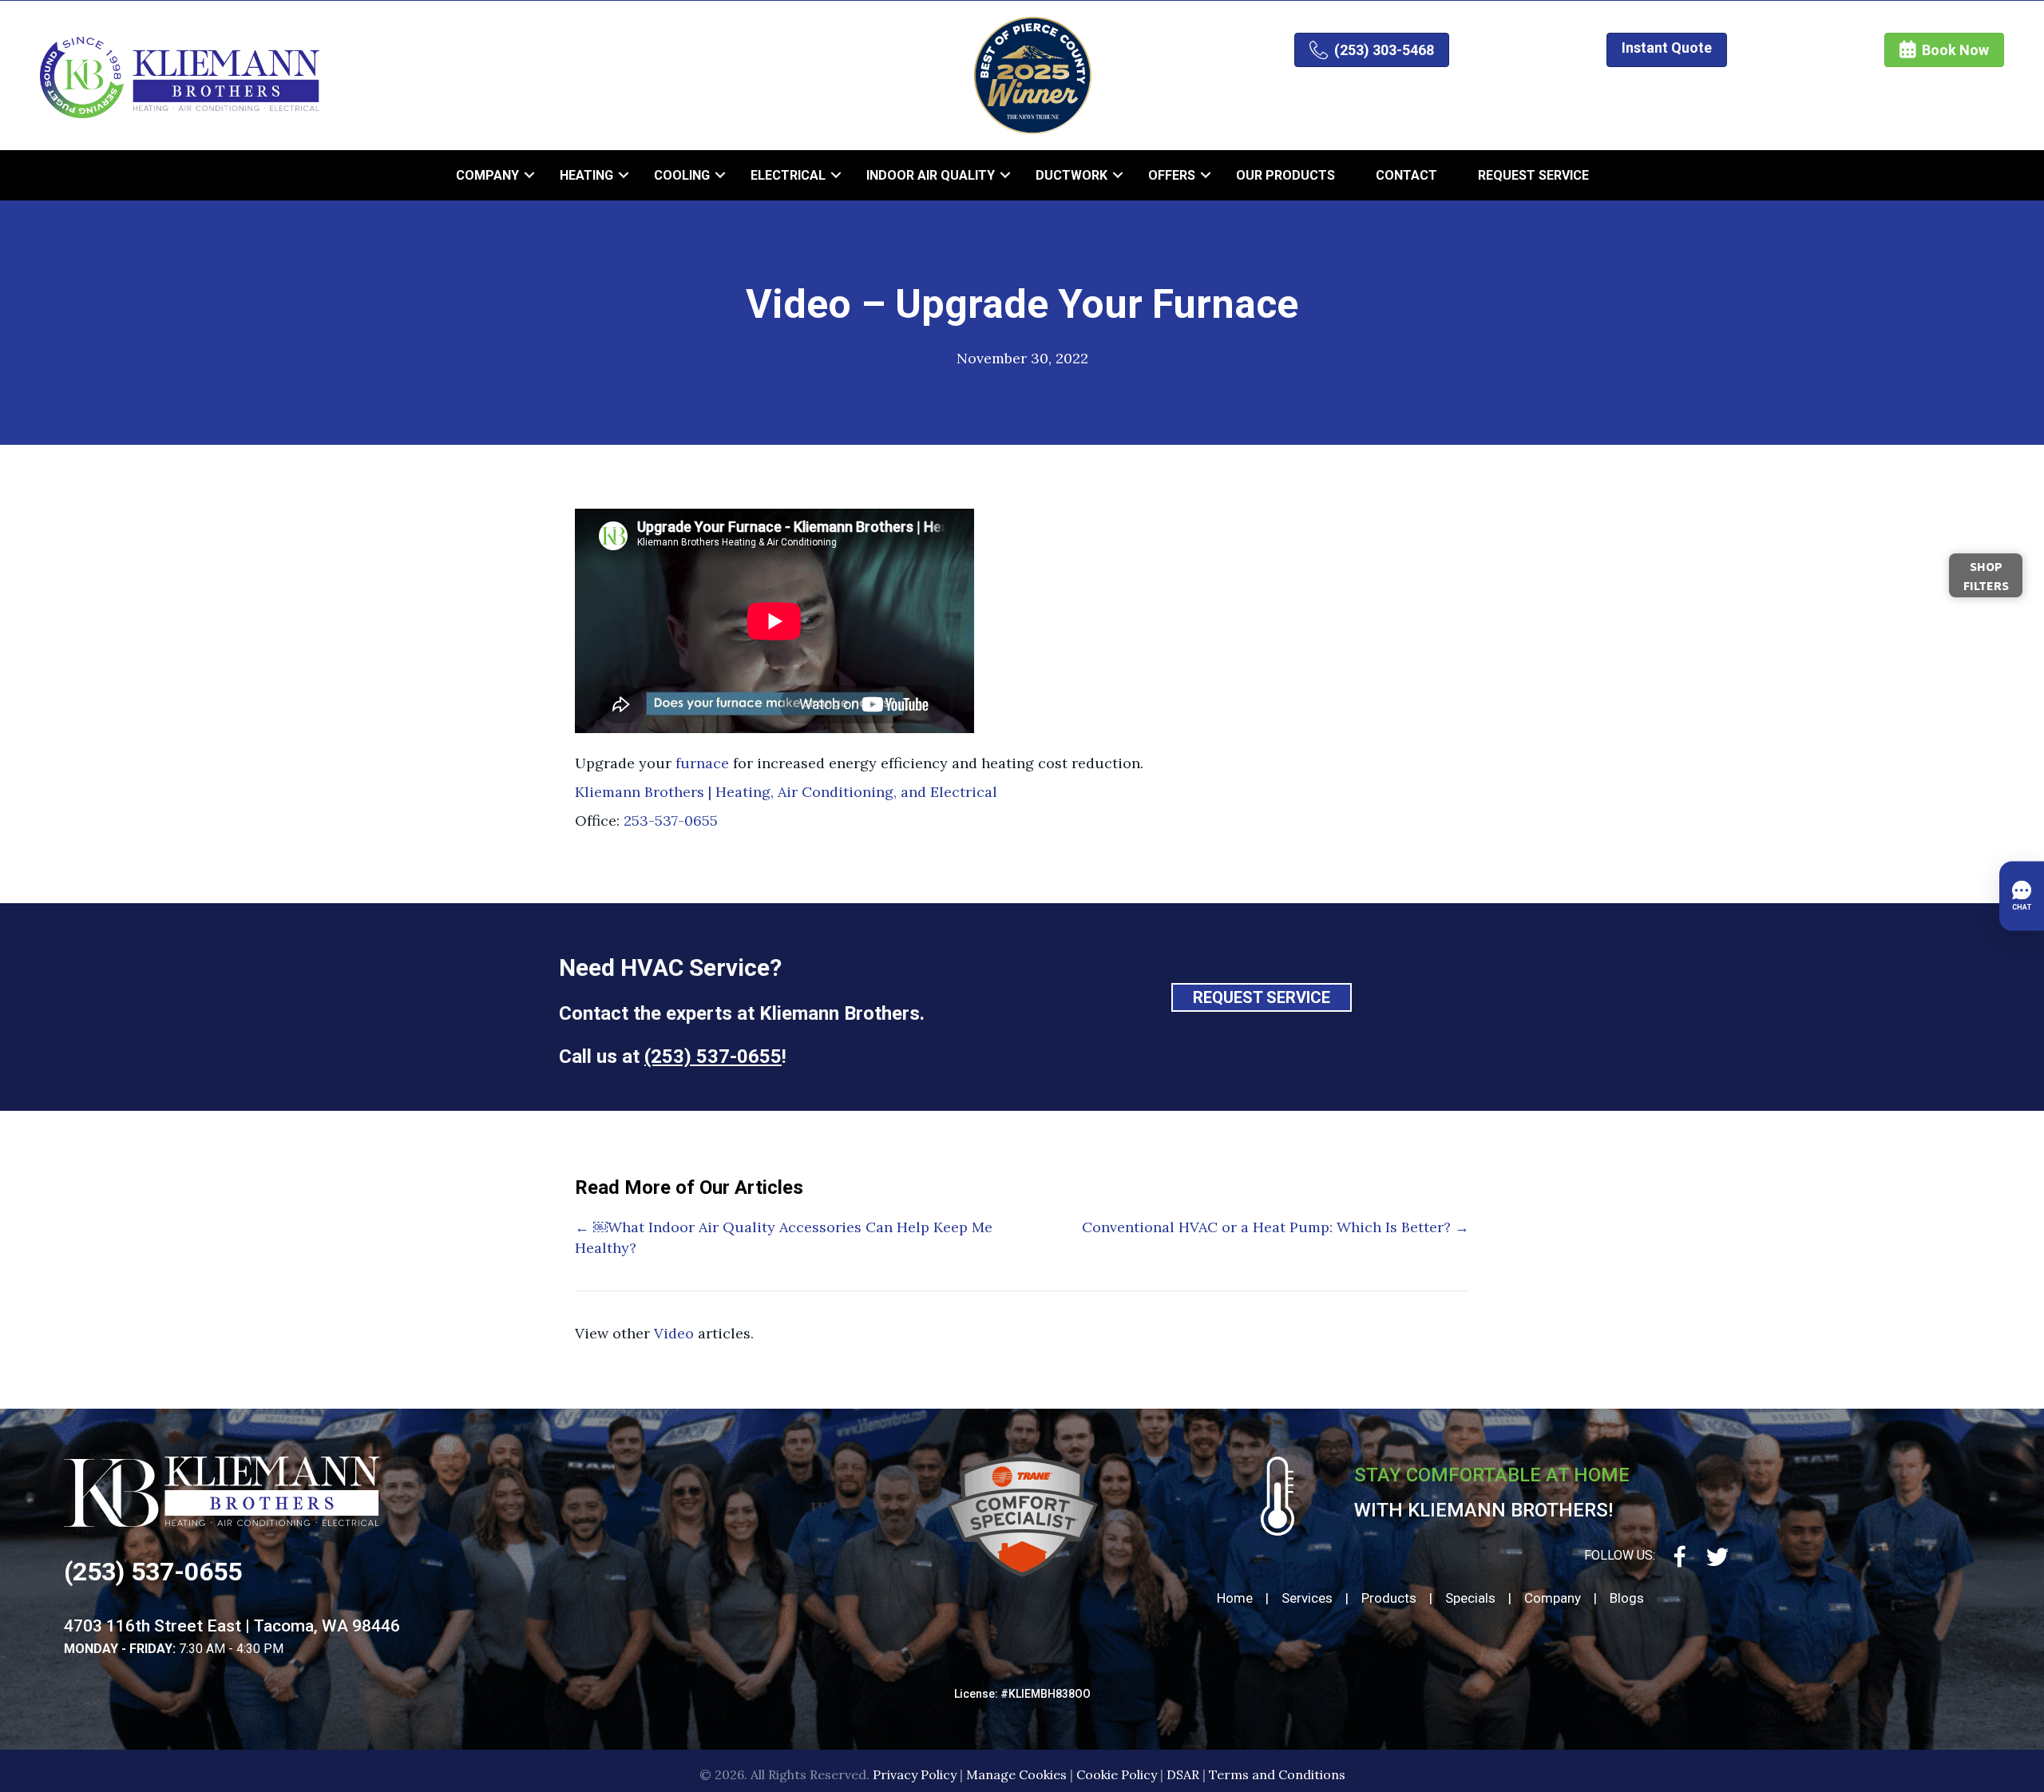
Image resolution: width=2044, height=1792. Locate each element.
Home (1235, 1598)
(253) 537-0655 (713, 1057)
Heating (586, 175)
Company (487, 175)
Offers (1172, 175)
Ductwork (1072, 175)
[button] (529, 175)
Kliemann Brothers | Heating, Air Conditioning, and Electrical (786, 792)
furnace (702, 763)
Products (1389, 1598)
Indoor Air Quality (931, 175)
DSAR (1183, 1774)
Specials (1470, 1598)
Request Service (1533, 175)
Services (1307, 1598)
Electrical (788, 175)
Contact (1406, 175)
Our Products (1285, 175)
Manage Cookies (1016, 1774)
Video (674, 1333)
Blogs (1627, 1598)
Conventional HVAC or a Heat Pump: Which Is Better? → (1276, 1227)
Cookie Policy (1117, 1774)
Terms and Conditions (1277, 1774)
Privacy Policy (915, 1774)
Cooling (682, 175)
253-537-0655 (671, 821)
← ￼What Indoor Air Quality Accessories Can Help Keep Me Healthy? (784, 1237)
